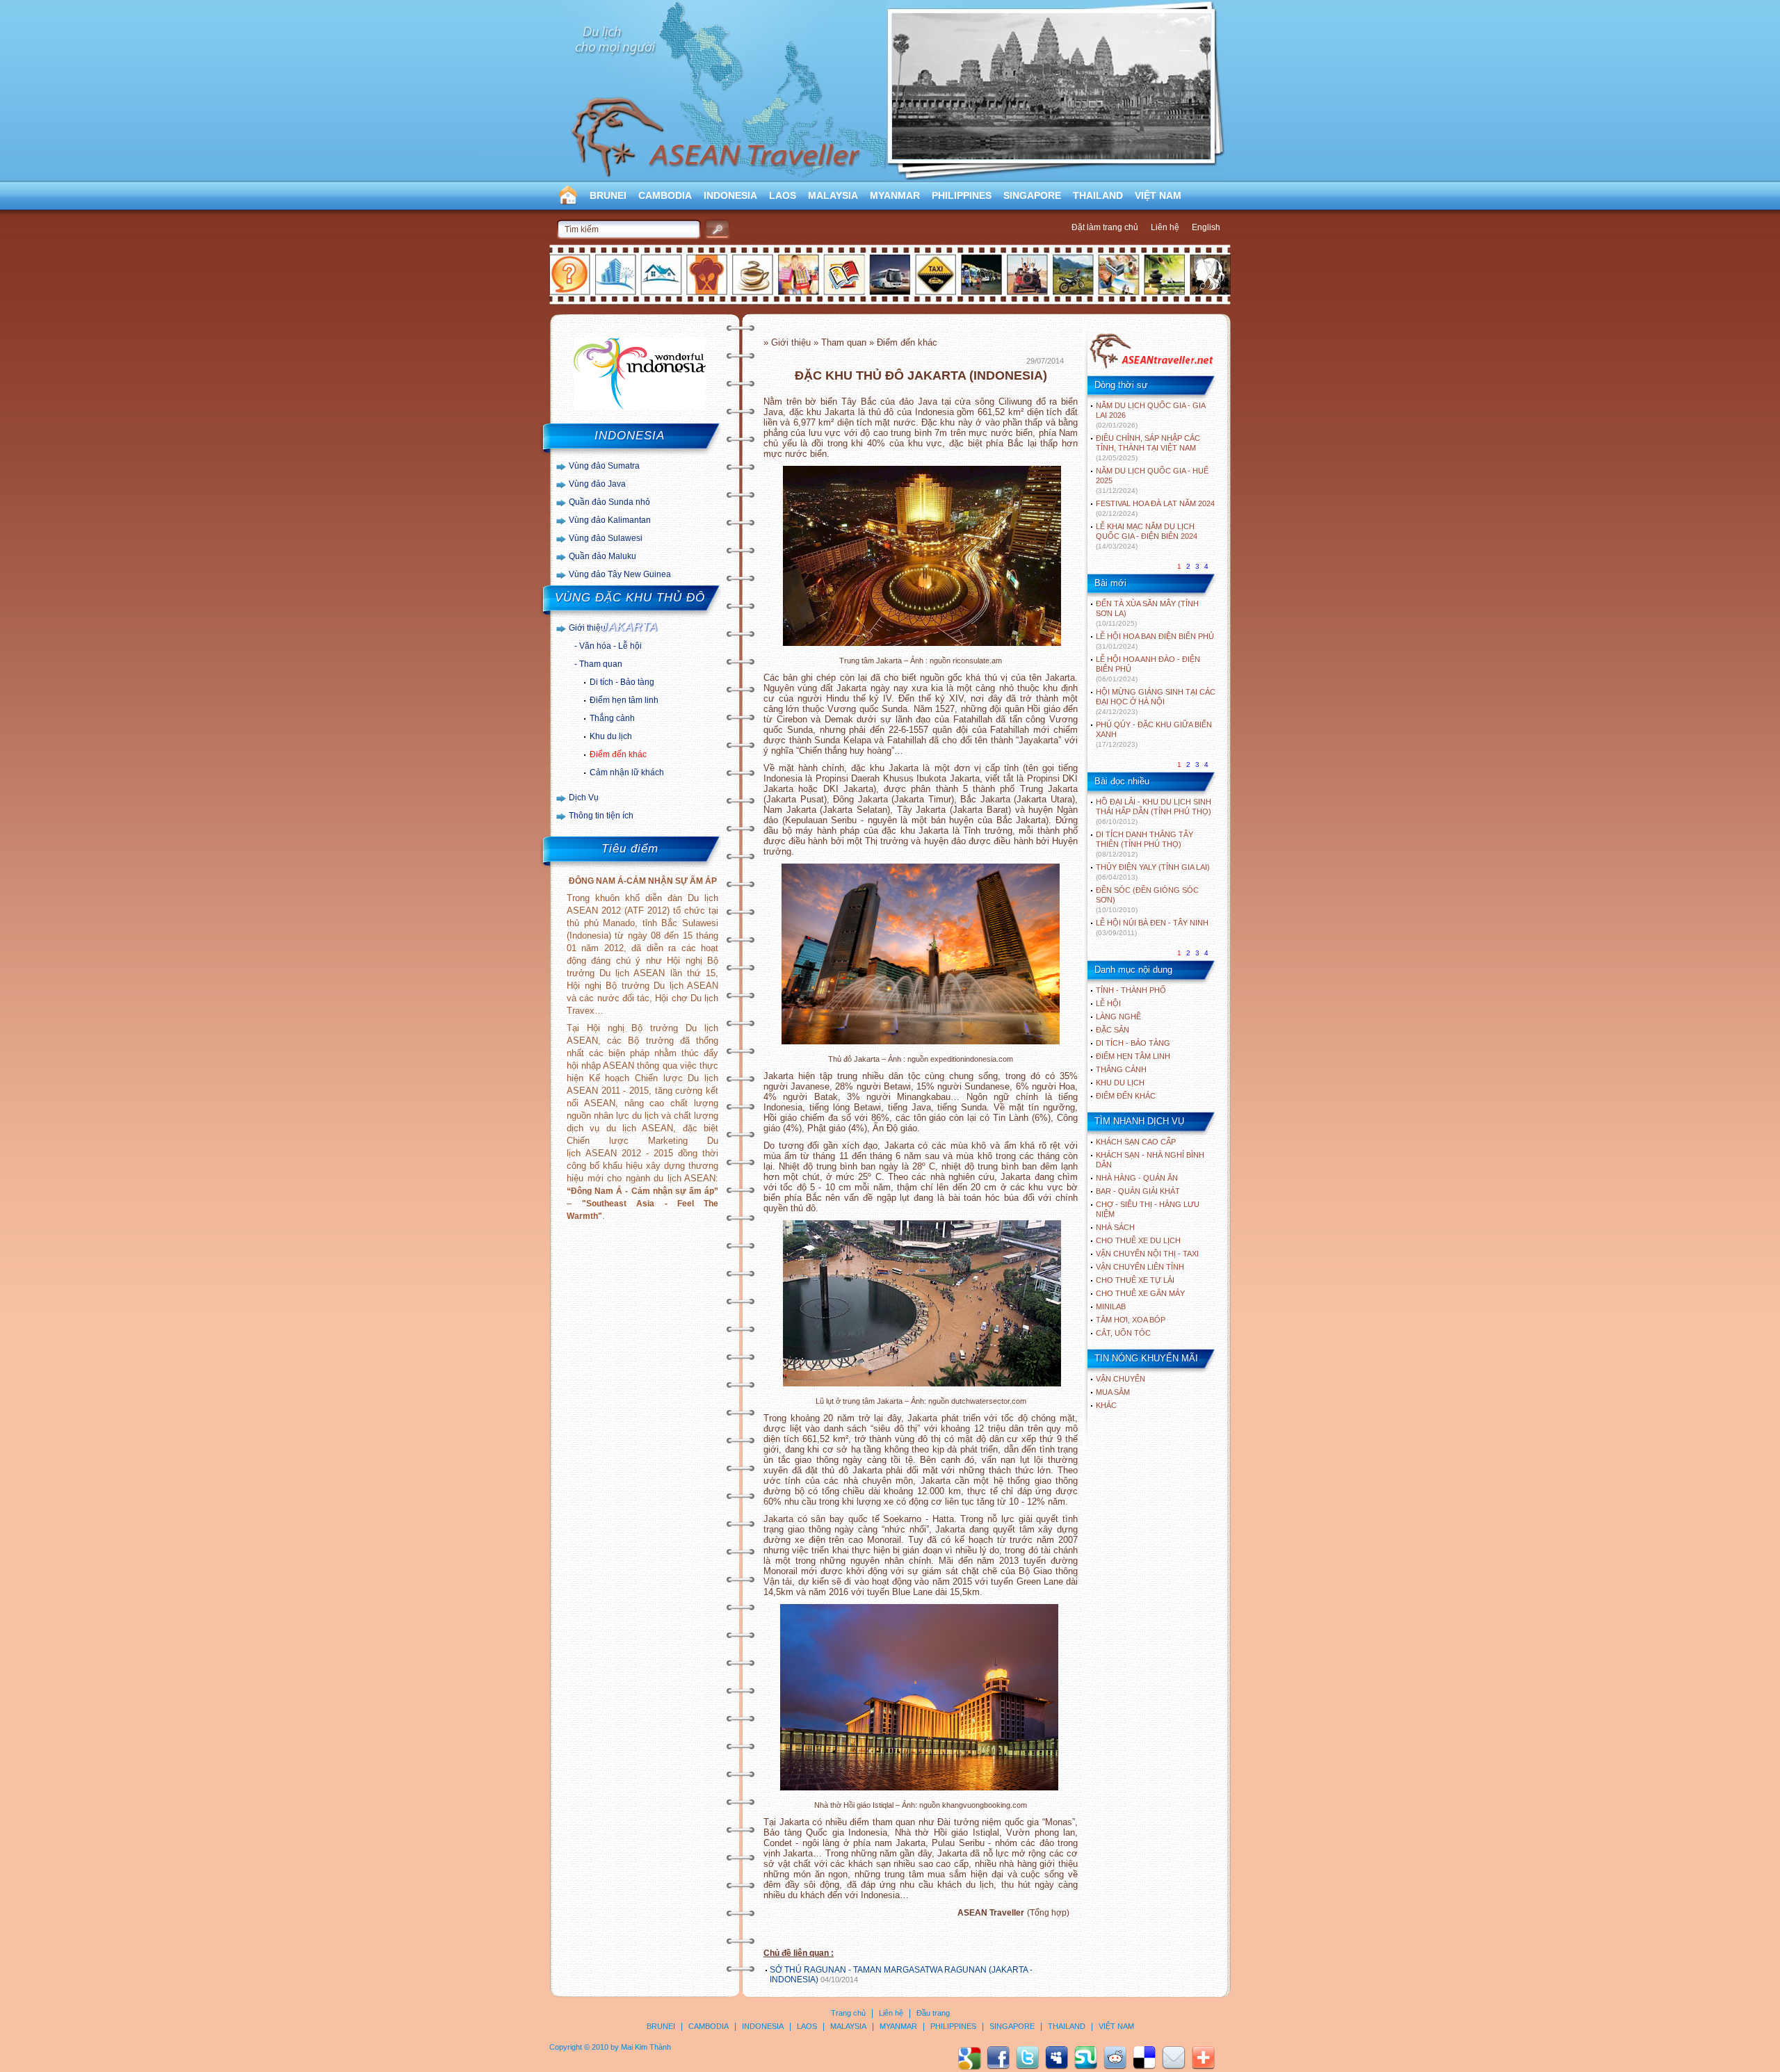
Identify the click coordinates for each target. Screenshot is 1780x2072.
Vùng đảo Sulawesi (606, 538)
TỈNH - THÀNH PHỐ (1131, 990)
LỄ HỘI (1108, 1003)
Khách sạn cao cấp (1136, 1142)
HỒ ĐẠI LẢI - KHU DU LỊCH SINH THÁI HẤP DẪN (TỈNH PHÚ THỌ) (1154, 811)
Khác (1106, 1405)
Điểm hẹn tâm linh (624, 700)
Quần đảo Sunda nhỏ (609, 502)
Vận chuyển (1120, 1379)
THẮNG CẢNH (1121, 1069)
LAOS (783, 195)
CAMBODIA (665, 195)
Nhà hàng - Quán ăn (1137, 1178)
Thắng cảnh (612, 718)
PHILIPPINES (962, 195)
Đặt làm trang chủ (1105, 227)
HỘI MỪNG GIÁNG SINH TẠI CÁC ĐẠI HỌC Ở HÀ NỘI (1156, 702)
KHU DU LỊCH (1120, 1083)
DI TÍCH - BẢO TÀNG (1133, 1043)
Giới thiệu (587, 628)
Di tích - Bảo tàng (622, 682)
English (1206, 227)
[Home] (1151, 367)
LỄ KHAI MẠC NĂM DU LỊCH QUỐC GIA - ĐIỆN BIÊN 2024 (1147, 536)
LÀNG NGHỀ (1118, 1017)
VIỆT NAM (1158, 195)
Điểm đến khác (618, 754)
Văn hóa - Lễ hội (610, 646)
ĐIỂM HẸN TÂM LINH (1133, 1056)
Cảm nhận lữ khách (627, 772)
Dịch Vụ (584, 798)
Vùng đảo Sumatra (604, 466)
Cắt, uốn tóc (1123, 1333)
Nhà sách (1115, 1227)
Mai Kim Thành (646, 2047)
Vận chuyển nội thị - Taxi (1147, 1254)
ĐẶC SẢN (1112, 1030)
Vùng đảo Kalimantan (610, 520)
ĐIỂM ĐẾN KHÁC (1126, 1096)
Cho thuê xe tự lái (1135, 1280)
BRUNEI (608, 195)
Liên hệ (1165, 227)
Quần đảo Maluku (602, 556)
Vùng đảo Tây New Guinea (620, 574)
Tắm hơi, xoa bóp (1131, 1320)
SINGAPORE (1032, 195)
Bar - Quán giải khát (1138, 1191)
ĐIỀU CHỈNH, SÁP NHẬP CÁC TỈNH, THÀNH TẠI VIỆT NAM (1148, 448)
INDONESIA (730, 195)
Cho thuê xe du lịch (1138, 1240)
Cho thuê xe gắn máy (1140, 1293)
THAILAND (1098, 195)
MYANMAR (895, 195)
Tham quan (601, 664)
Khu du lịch (611, 736)
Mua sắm (1113, 1392)
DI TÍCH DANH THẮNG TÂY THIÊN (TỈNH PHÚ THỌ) (1144, 844)
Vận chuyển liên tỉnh (1140, 1267)
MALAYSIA (833, 195)
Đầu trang (933, 2013)
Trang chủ (848, 2013)
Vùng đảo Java (597, 484)
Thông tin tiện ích (601, 816)
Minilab (1111, 1306)
